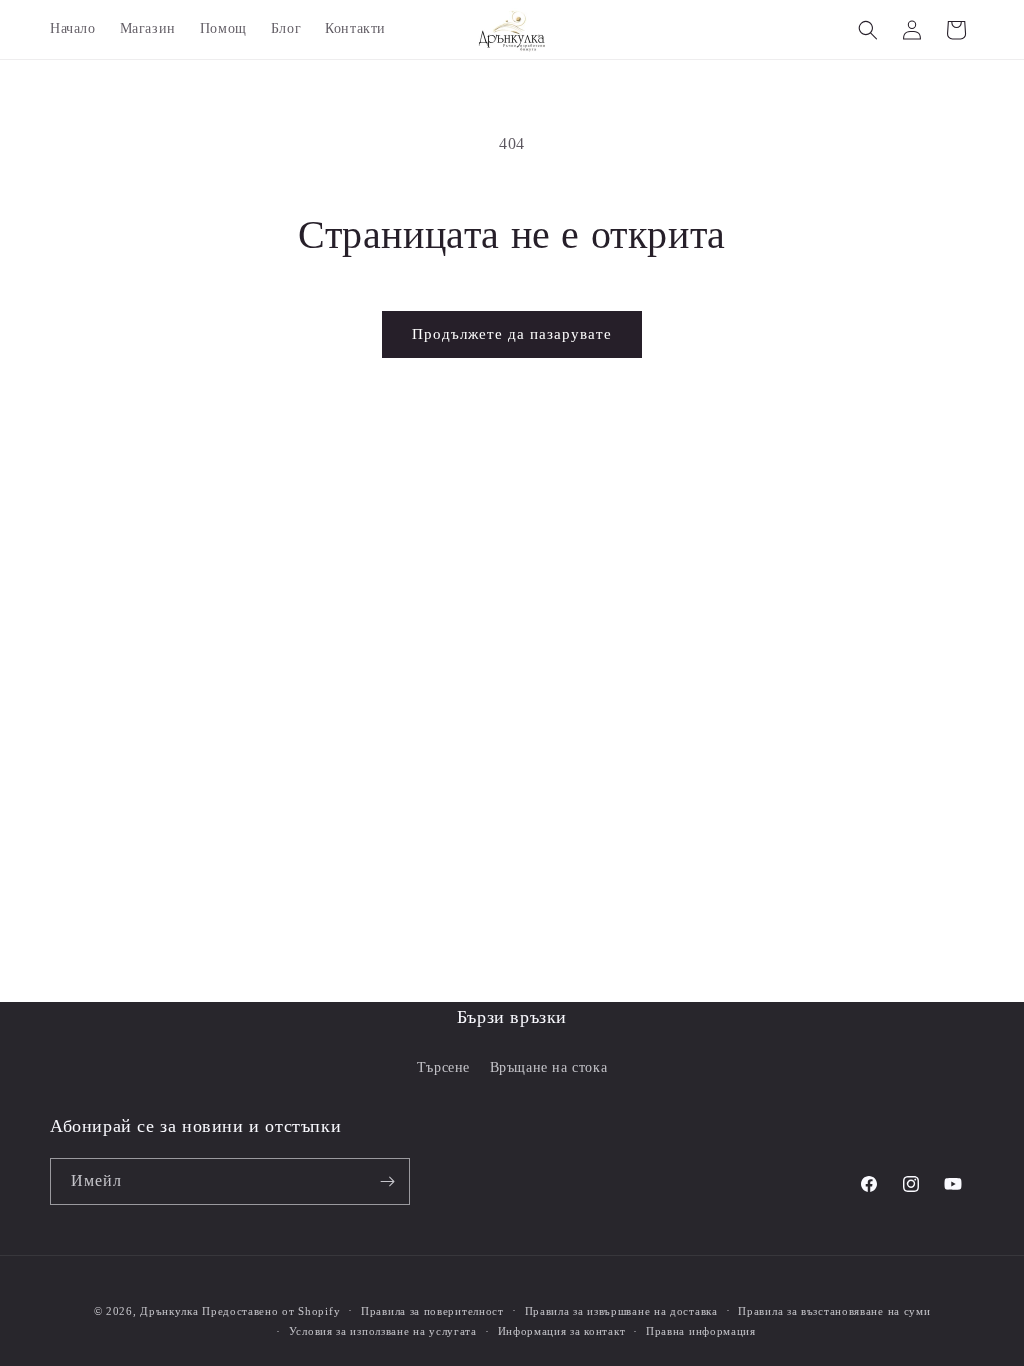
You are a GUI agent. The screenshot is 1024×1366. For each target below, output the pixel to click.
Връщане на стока (549, 1067)
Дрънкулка (169, 1311)
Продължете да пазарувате (512, 334)
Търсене (443, 1067)
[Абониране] (387, 1181)
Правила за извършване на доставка (621, 1311)
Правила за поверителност (432, 1311)
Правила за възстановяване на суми (834, 1311)
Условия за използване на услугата (383, 1331)
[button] (868, 30)
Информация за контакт (562, 1331)
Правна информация (701, 1331)
